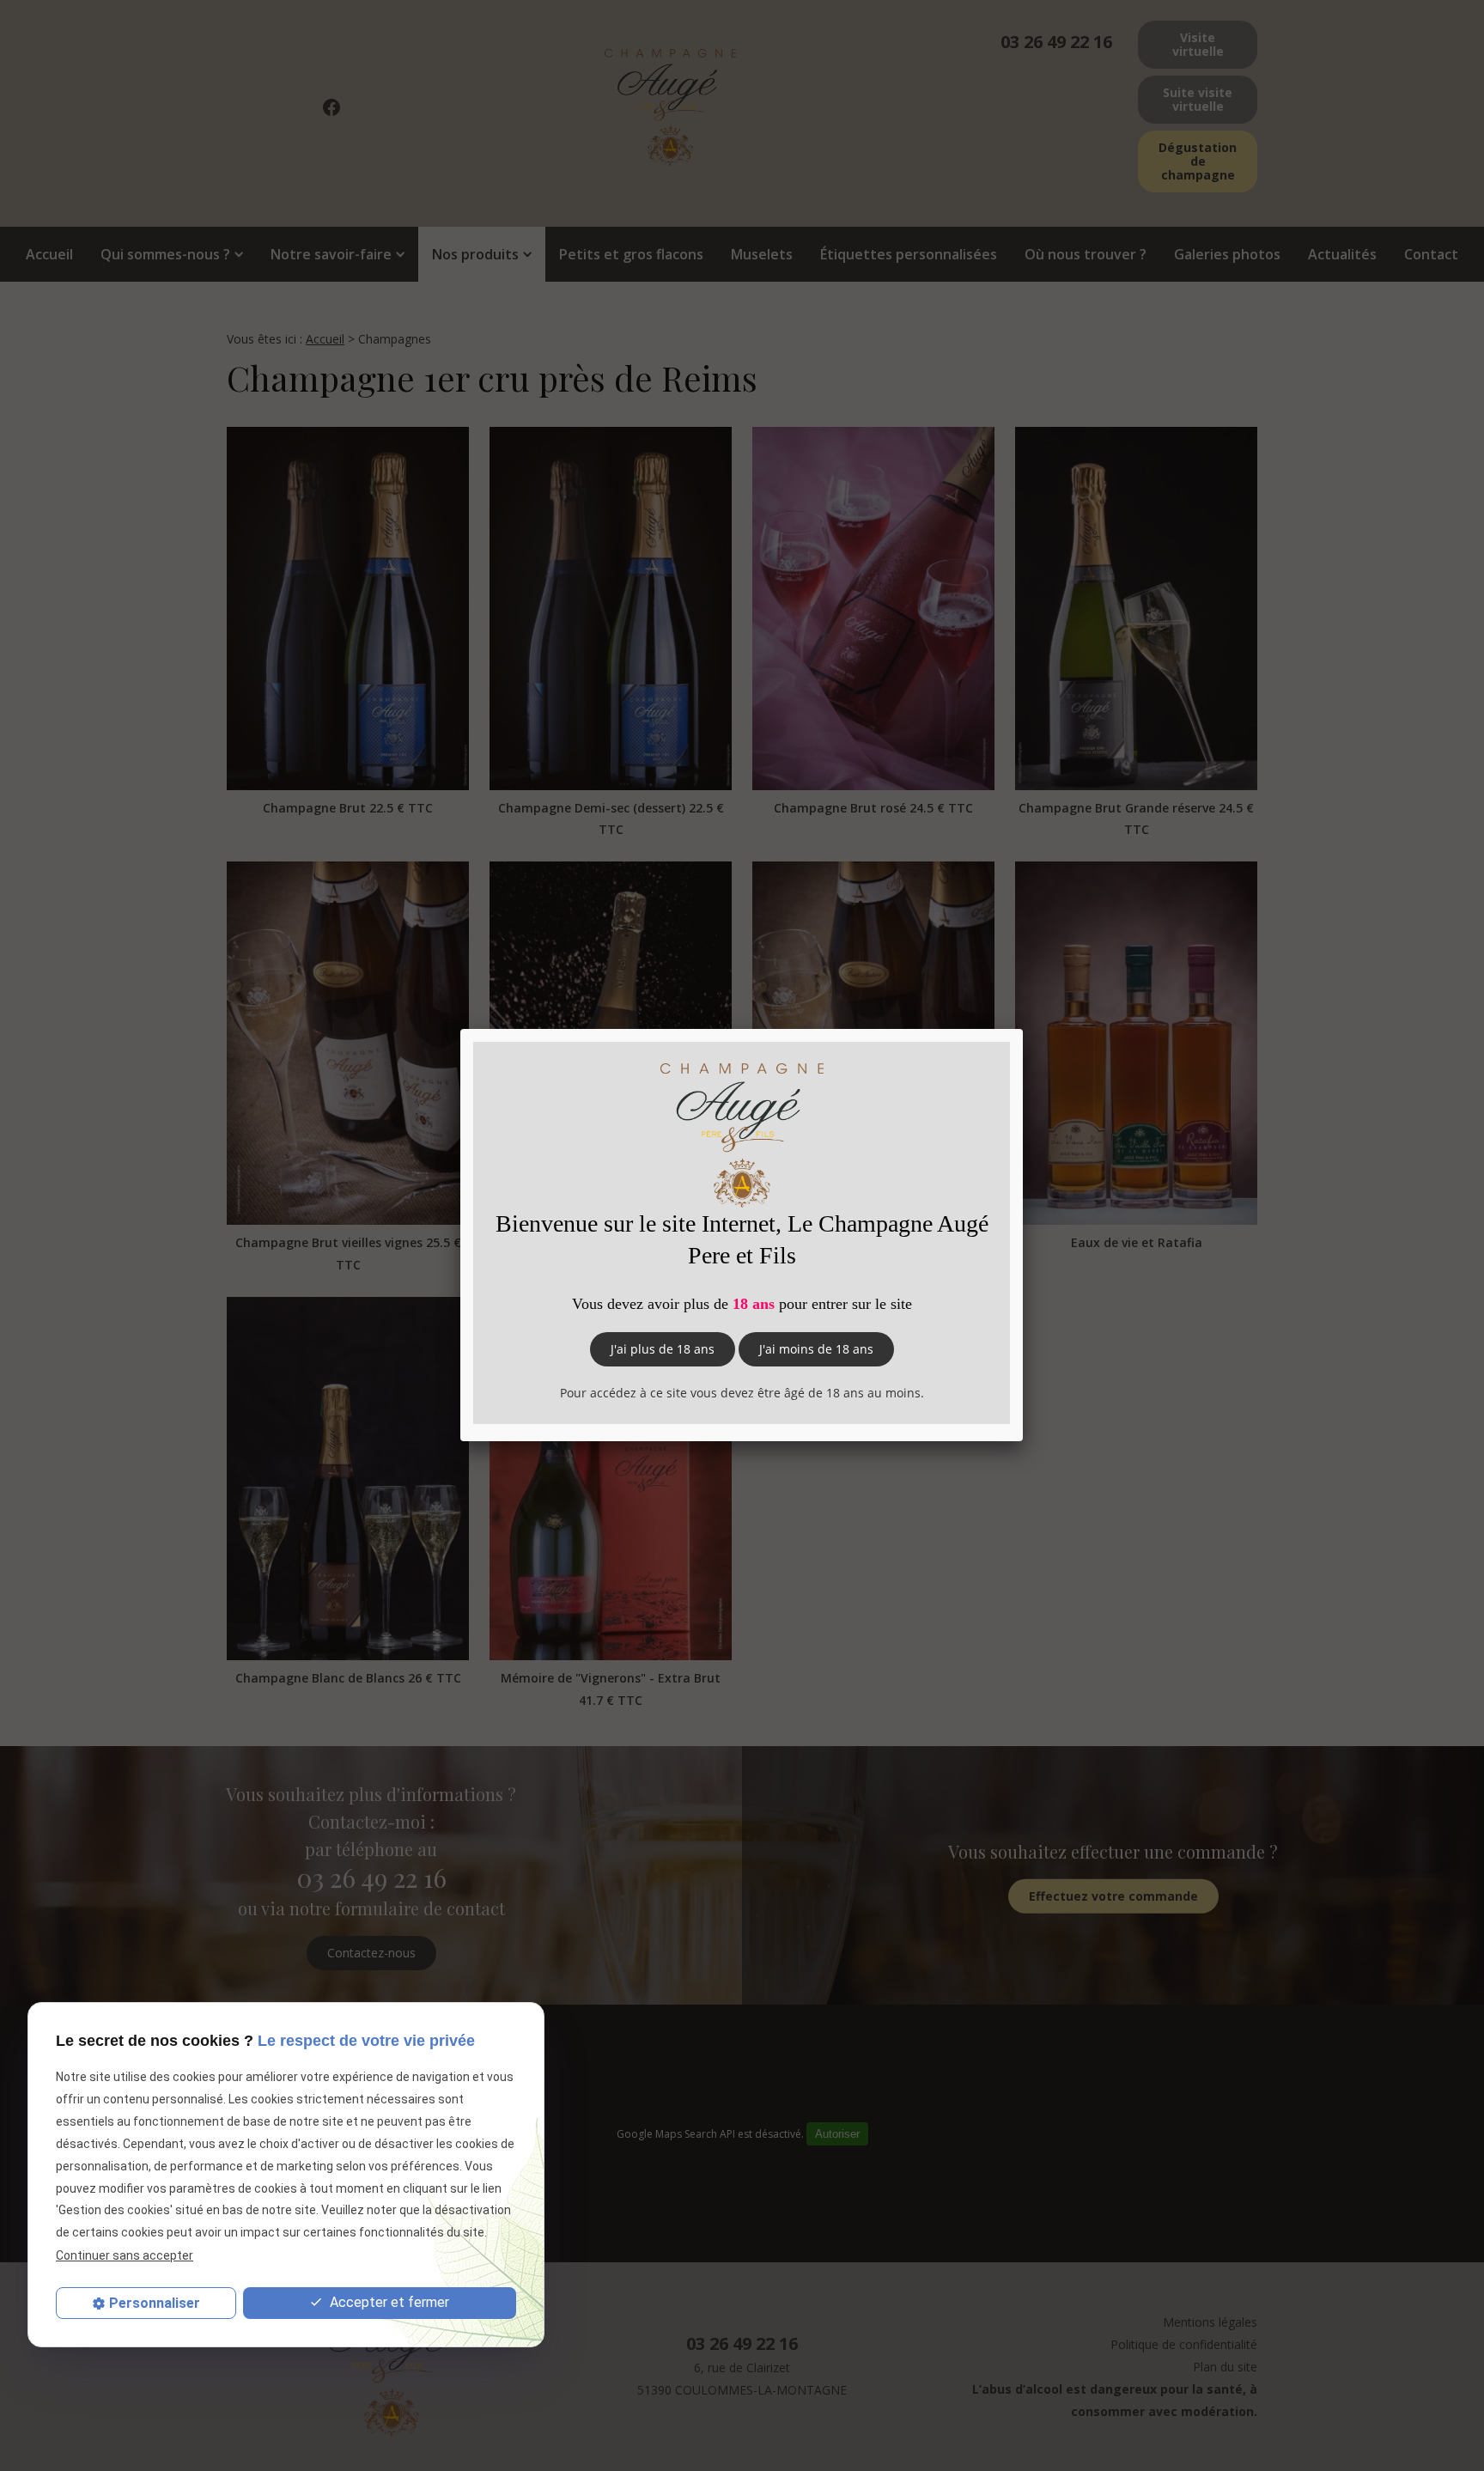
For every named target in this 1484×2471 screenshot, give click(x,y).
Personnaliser (155, 2303)
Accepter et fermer (388, 2302)
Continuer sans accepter (125, 2255)
